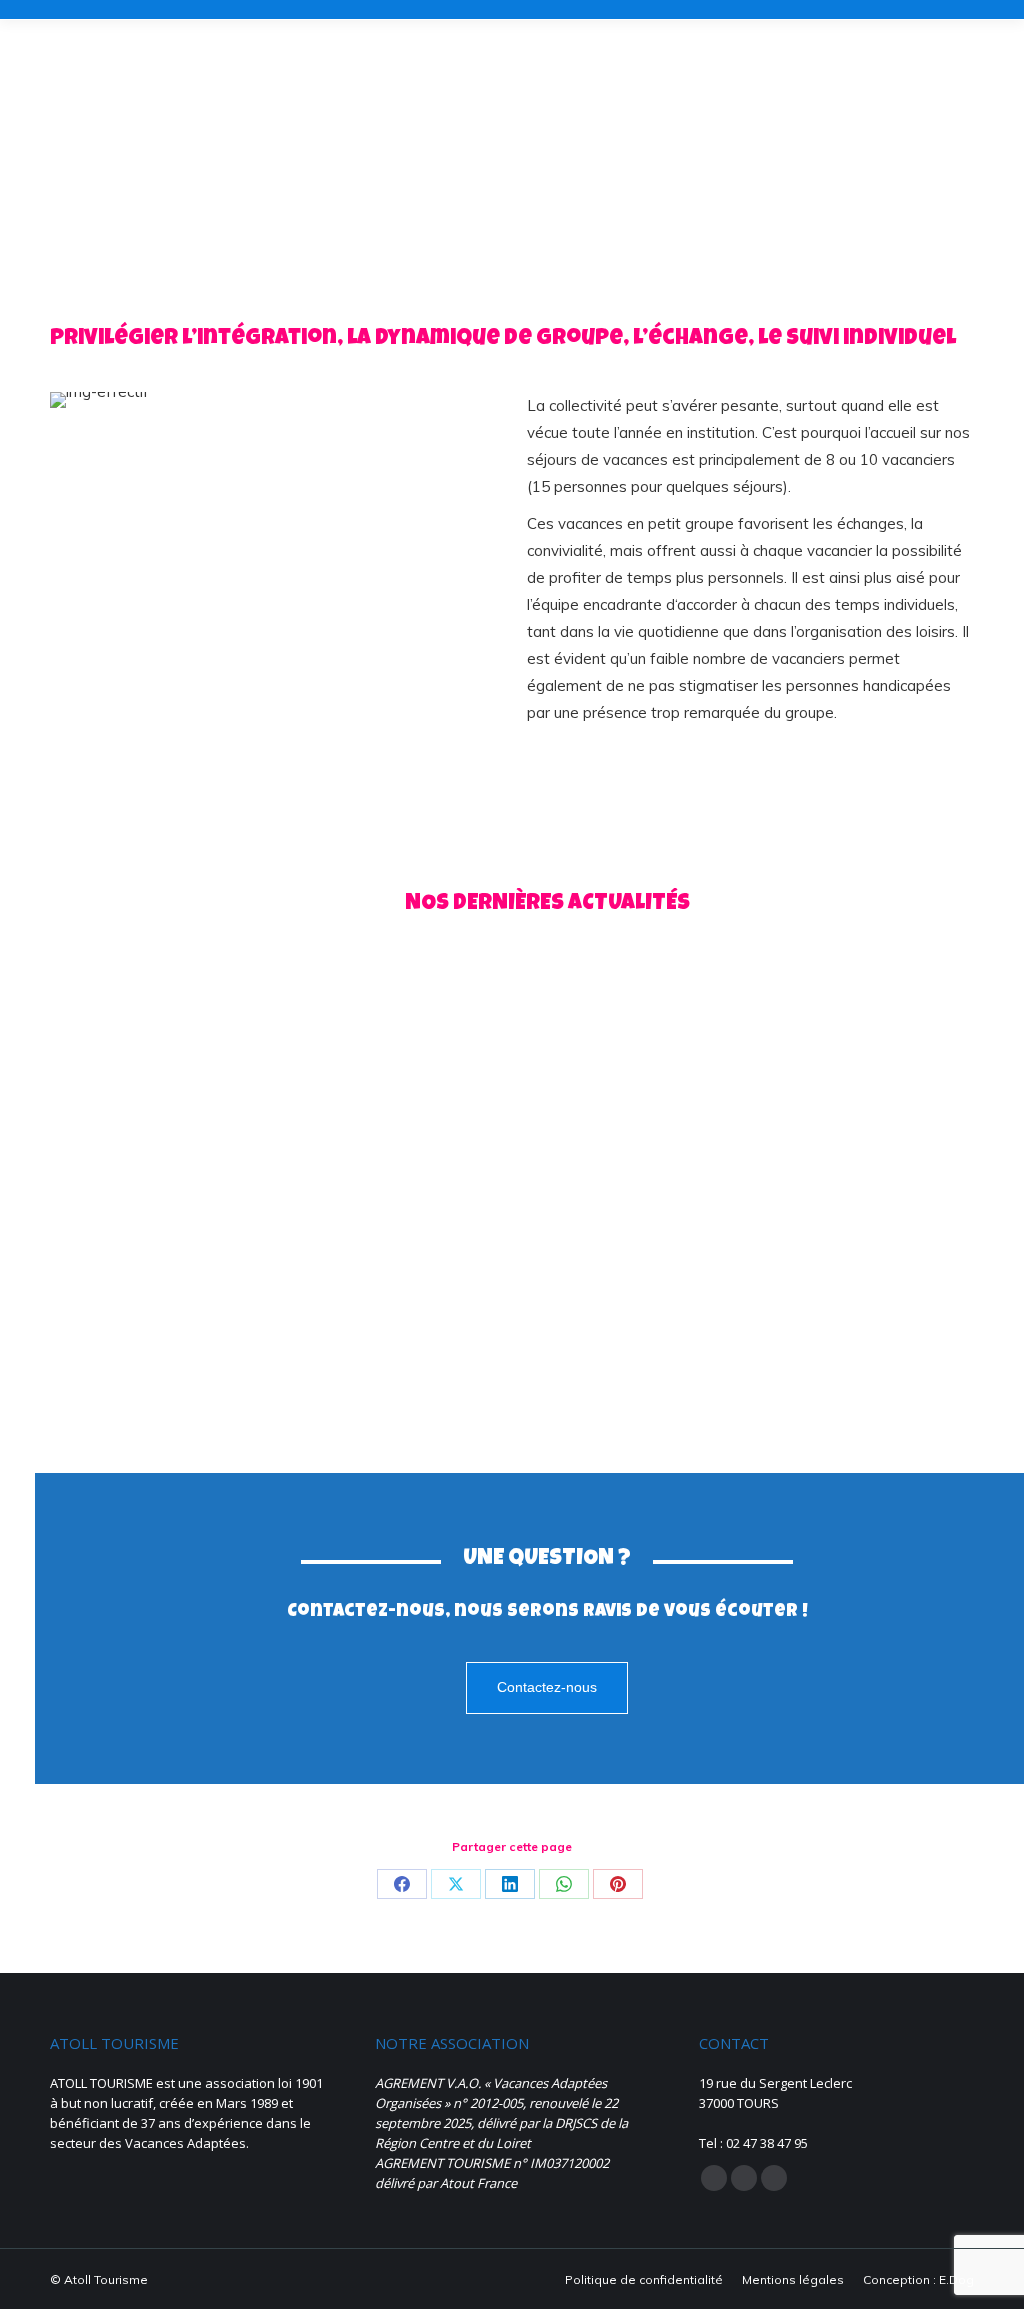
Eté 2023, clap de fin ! (861, 1197)
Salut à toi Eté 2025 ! (521, 1197)
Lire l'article (119, 1369)
